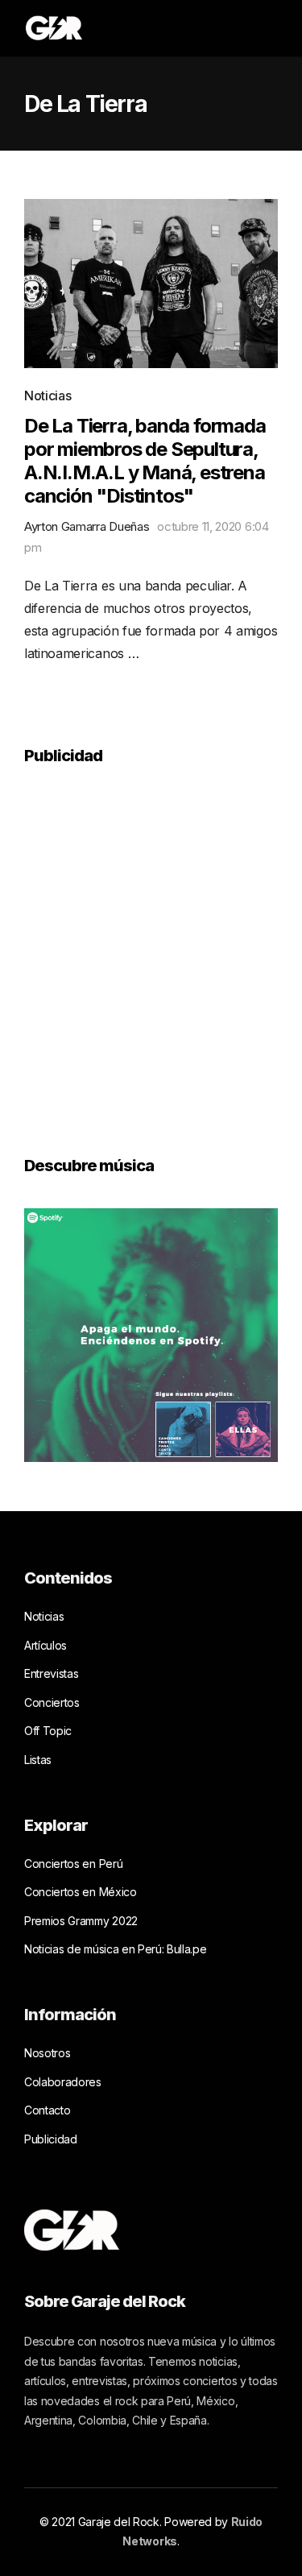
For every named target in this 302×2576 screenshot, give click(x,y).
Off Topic (48, 1731)
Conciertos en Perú (73, 1864)
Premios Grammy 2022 (81, 1921)
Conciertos (52, 1702)
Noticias (48, 396)
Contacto (47, 2110)
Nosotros (47, 2053)
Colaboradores (63, 2082)
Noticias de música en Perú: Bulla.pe (115, 1949)
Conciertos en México (81, 1892)
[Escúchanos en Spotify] (151, 1334)
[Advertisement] (151, 949)
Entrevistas (51, 1673)
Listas (38, 1760)
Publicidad (51, 2139)
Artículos (46, 1645)
